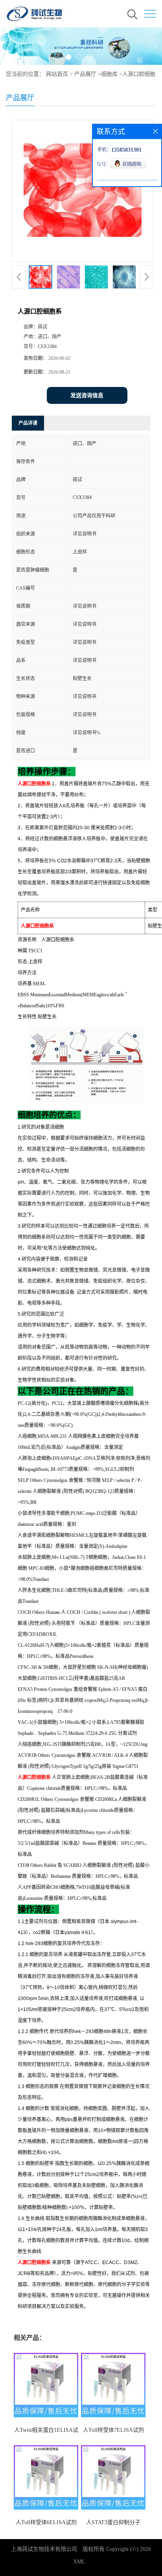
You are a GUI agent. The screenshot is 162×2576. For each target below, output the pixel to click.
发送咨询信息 (87, 395)
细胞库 (109, 74)
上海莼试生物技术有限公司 (44, 2549)
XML (79, 2562)
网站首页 (57, 74)
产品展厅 (85, 74)
